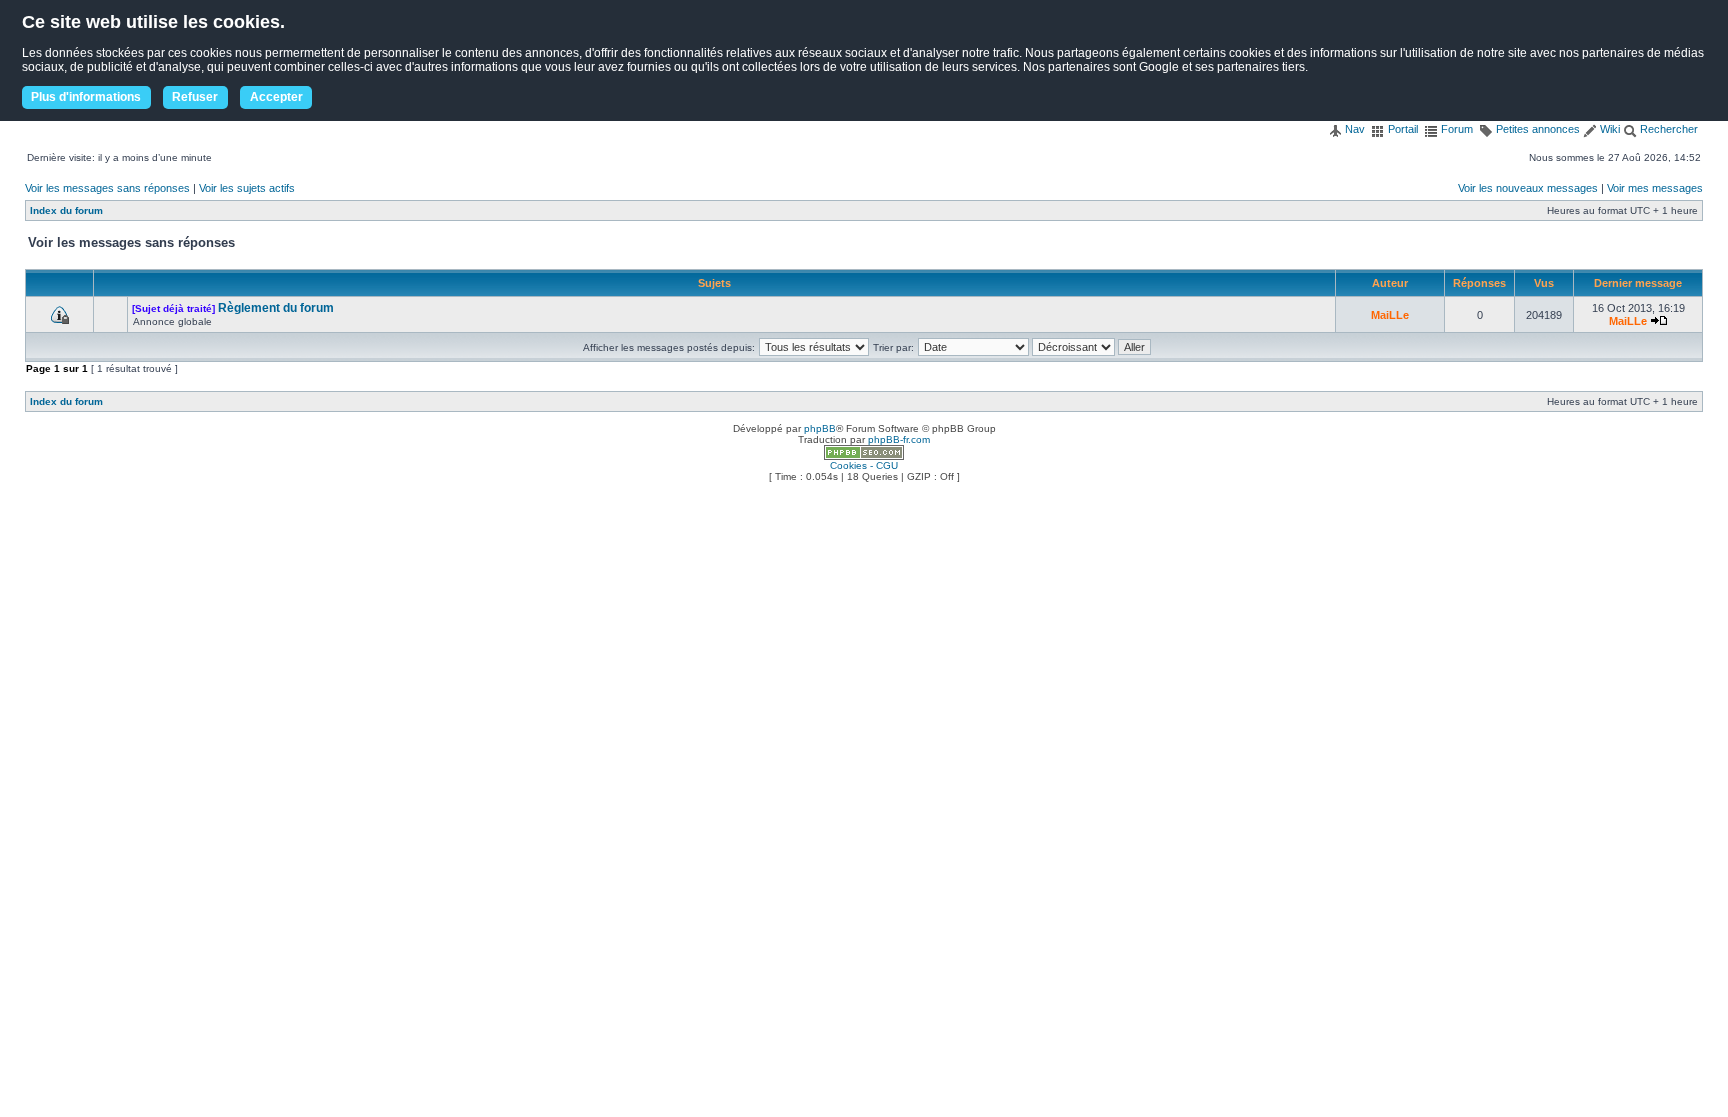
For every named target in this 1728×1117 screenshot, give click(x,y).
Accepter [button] (276, 97)
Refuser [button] (195, 97)
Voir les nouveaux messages (1528, 188)
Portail (1401, 129)
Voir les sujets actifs (247, 188)
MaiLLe (1390, 315)
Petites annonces (1536, 129)
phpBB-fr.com (899, 439)
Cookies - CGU (864, 465)
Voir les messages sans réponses (107, 188)
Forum (1455, 129)
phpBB (820, 428)
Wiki (1608, 129)
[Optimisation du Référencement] (864, 456)
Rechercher (1667, 129)
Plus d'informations (86, 97)
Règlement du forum (276, 308)
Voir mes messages (1655, 188)
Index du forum (66, 210)
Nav (1353, 129)
